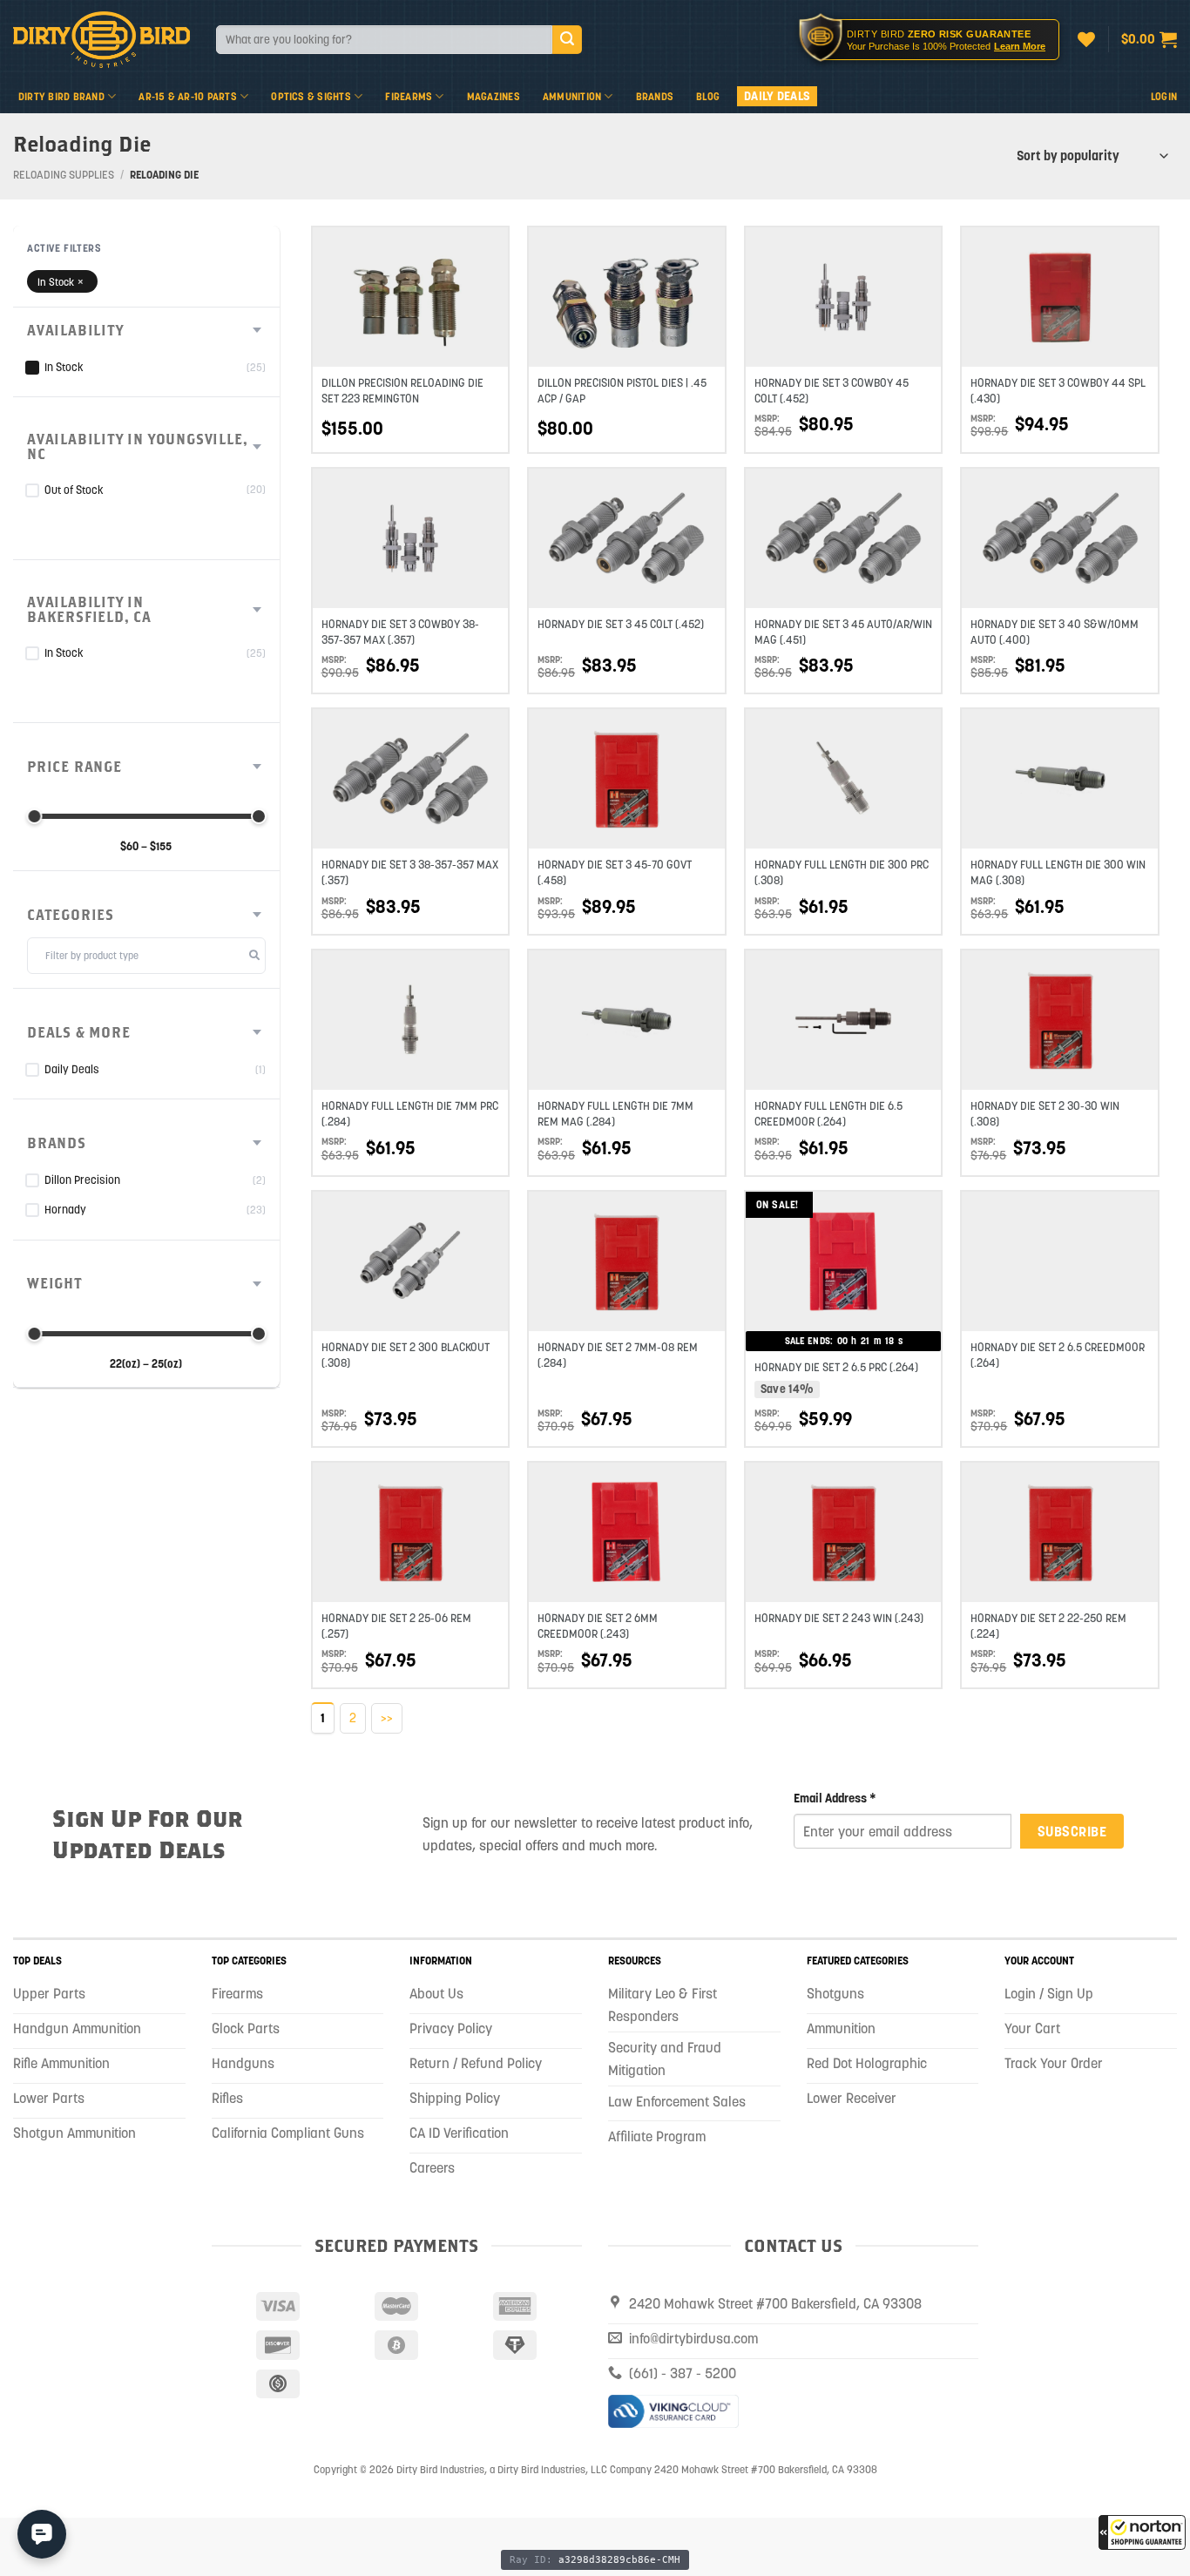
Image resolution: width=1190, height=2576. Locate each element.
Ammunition (572, 96)
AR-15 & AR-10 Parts (188, 96)
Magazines (494, 96)
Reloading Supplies (64, 175)
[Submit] (567, 40)
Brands (655, 96)
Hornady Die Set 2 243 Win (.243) (839, 1618)
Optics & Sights (311, 96)
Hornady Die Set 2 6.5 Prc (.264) (836, 1367)
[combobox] (384, 40)
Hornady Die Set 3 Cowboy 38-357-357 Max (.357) (400, 632)
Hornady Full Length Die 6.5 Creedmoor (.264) (828, 1114)
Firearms (409, 96)
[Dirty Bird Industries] (101, 40)
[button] (1142, 2532)
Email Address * (835, 1798)
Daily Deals (777, 96)
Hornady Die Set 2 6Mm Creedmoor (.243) (598, 1626)
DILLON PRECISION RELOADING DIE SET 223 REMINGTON (402, 391)
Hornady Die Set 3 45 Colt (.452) (621, 624)
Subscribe (1072, 1831)
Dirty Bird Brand (61, 96)
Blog (708, 96)
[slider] (34, 816)
